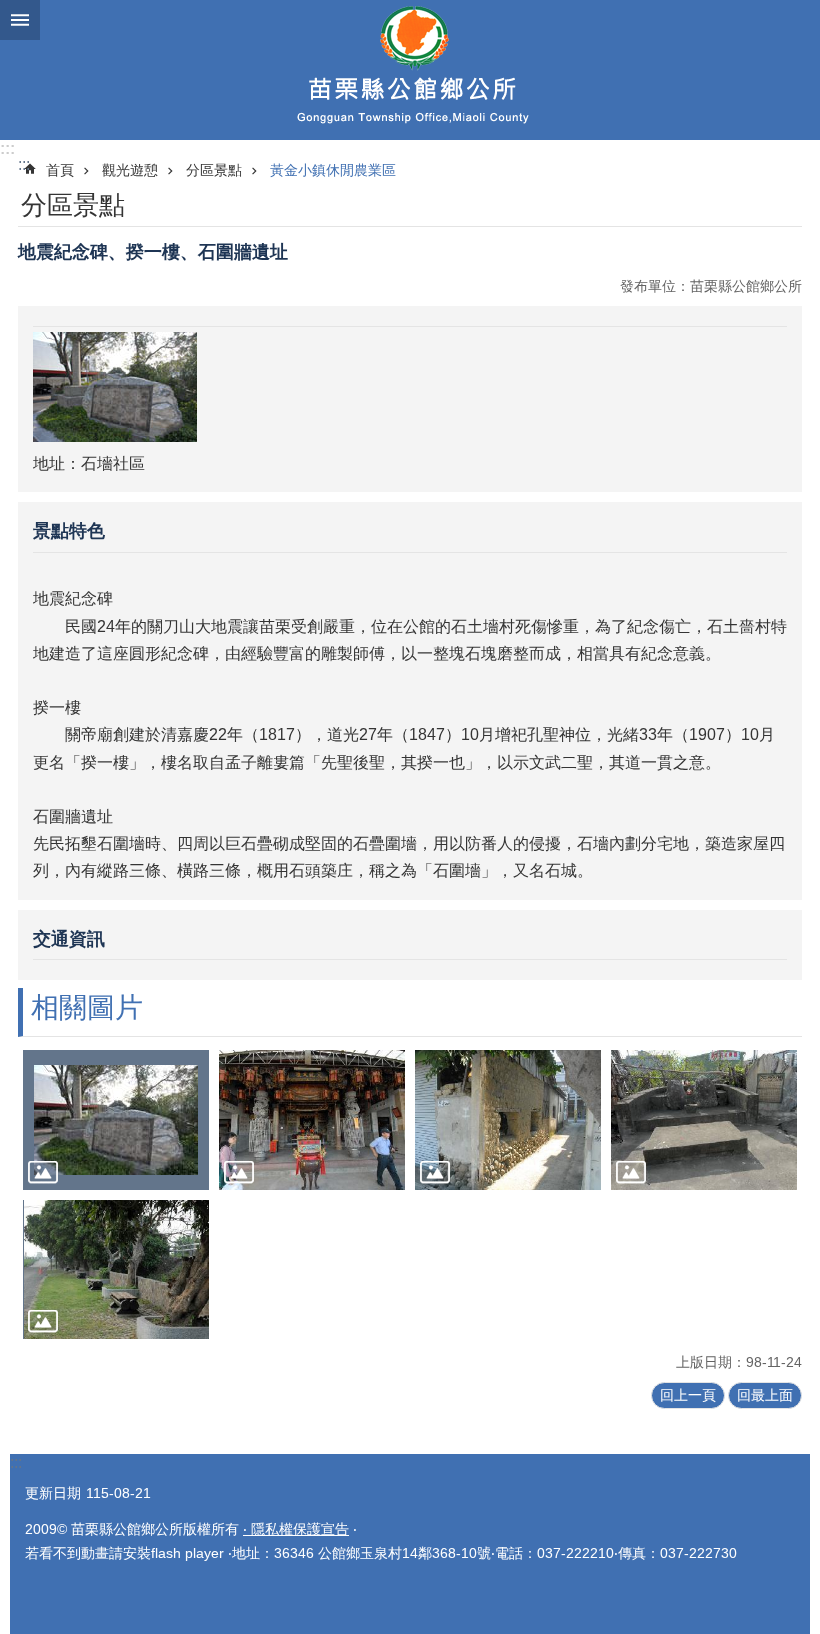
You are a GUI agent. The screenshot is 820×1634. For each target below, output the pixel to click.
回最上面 (765, 1395)
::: (7, 148)
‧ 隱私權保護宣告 (296, 1529)
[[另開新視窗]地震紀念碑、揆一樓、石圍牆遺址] (115, 436)
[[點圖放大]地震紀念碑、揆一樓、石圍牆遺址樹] (116, 1270)
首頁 (60, 170)
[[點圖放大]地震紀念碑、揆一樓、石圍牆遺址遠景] (508, 1120)
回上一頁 (688, 1395)
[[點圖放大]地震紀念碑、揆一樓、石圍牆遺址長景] (704, 1120)
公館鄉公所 (410, 70)
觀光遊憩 (130, 170)
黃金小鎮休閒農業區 (333, 170)
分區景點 (214, 170)
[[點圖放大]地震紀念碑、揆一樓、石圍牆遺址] (116, 1120)
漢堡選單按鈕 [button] (20, 20)
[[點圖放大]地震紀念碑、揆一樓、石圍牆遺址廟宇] (312, 1120)
